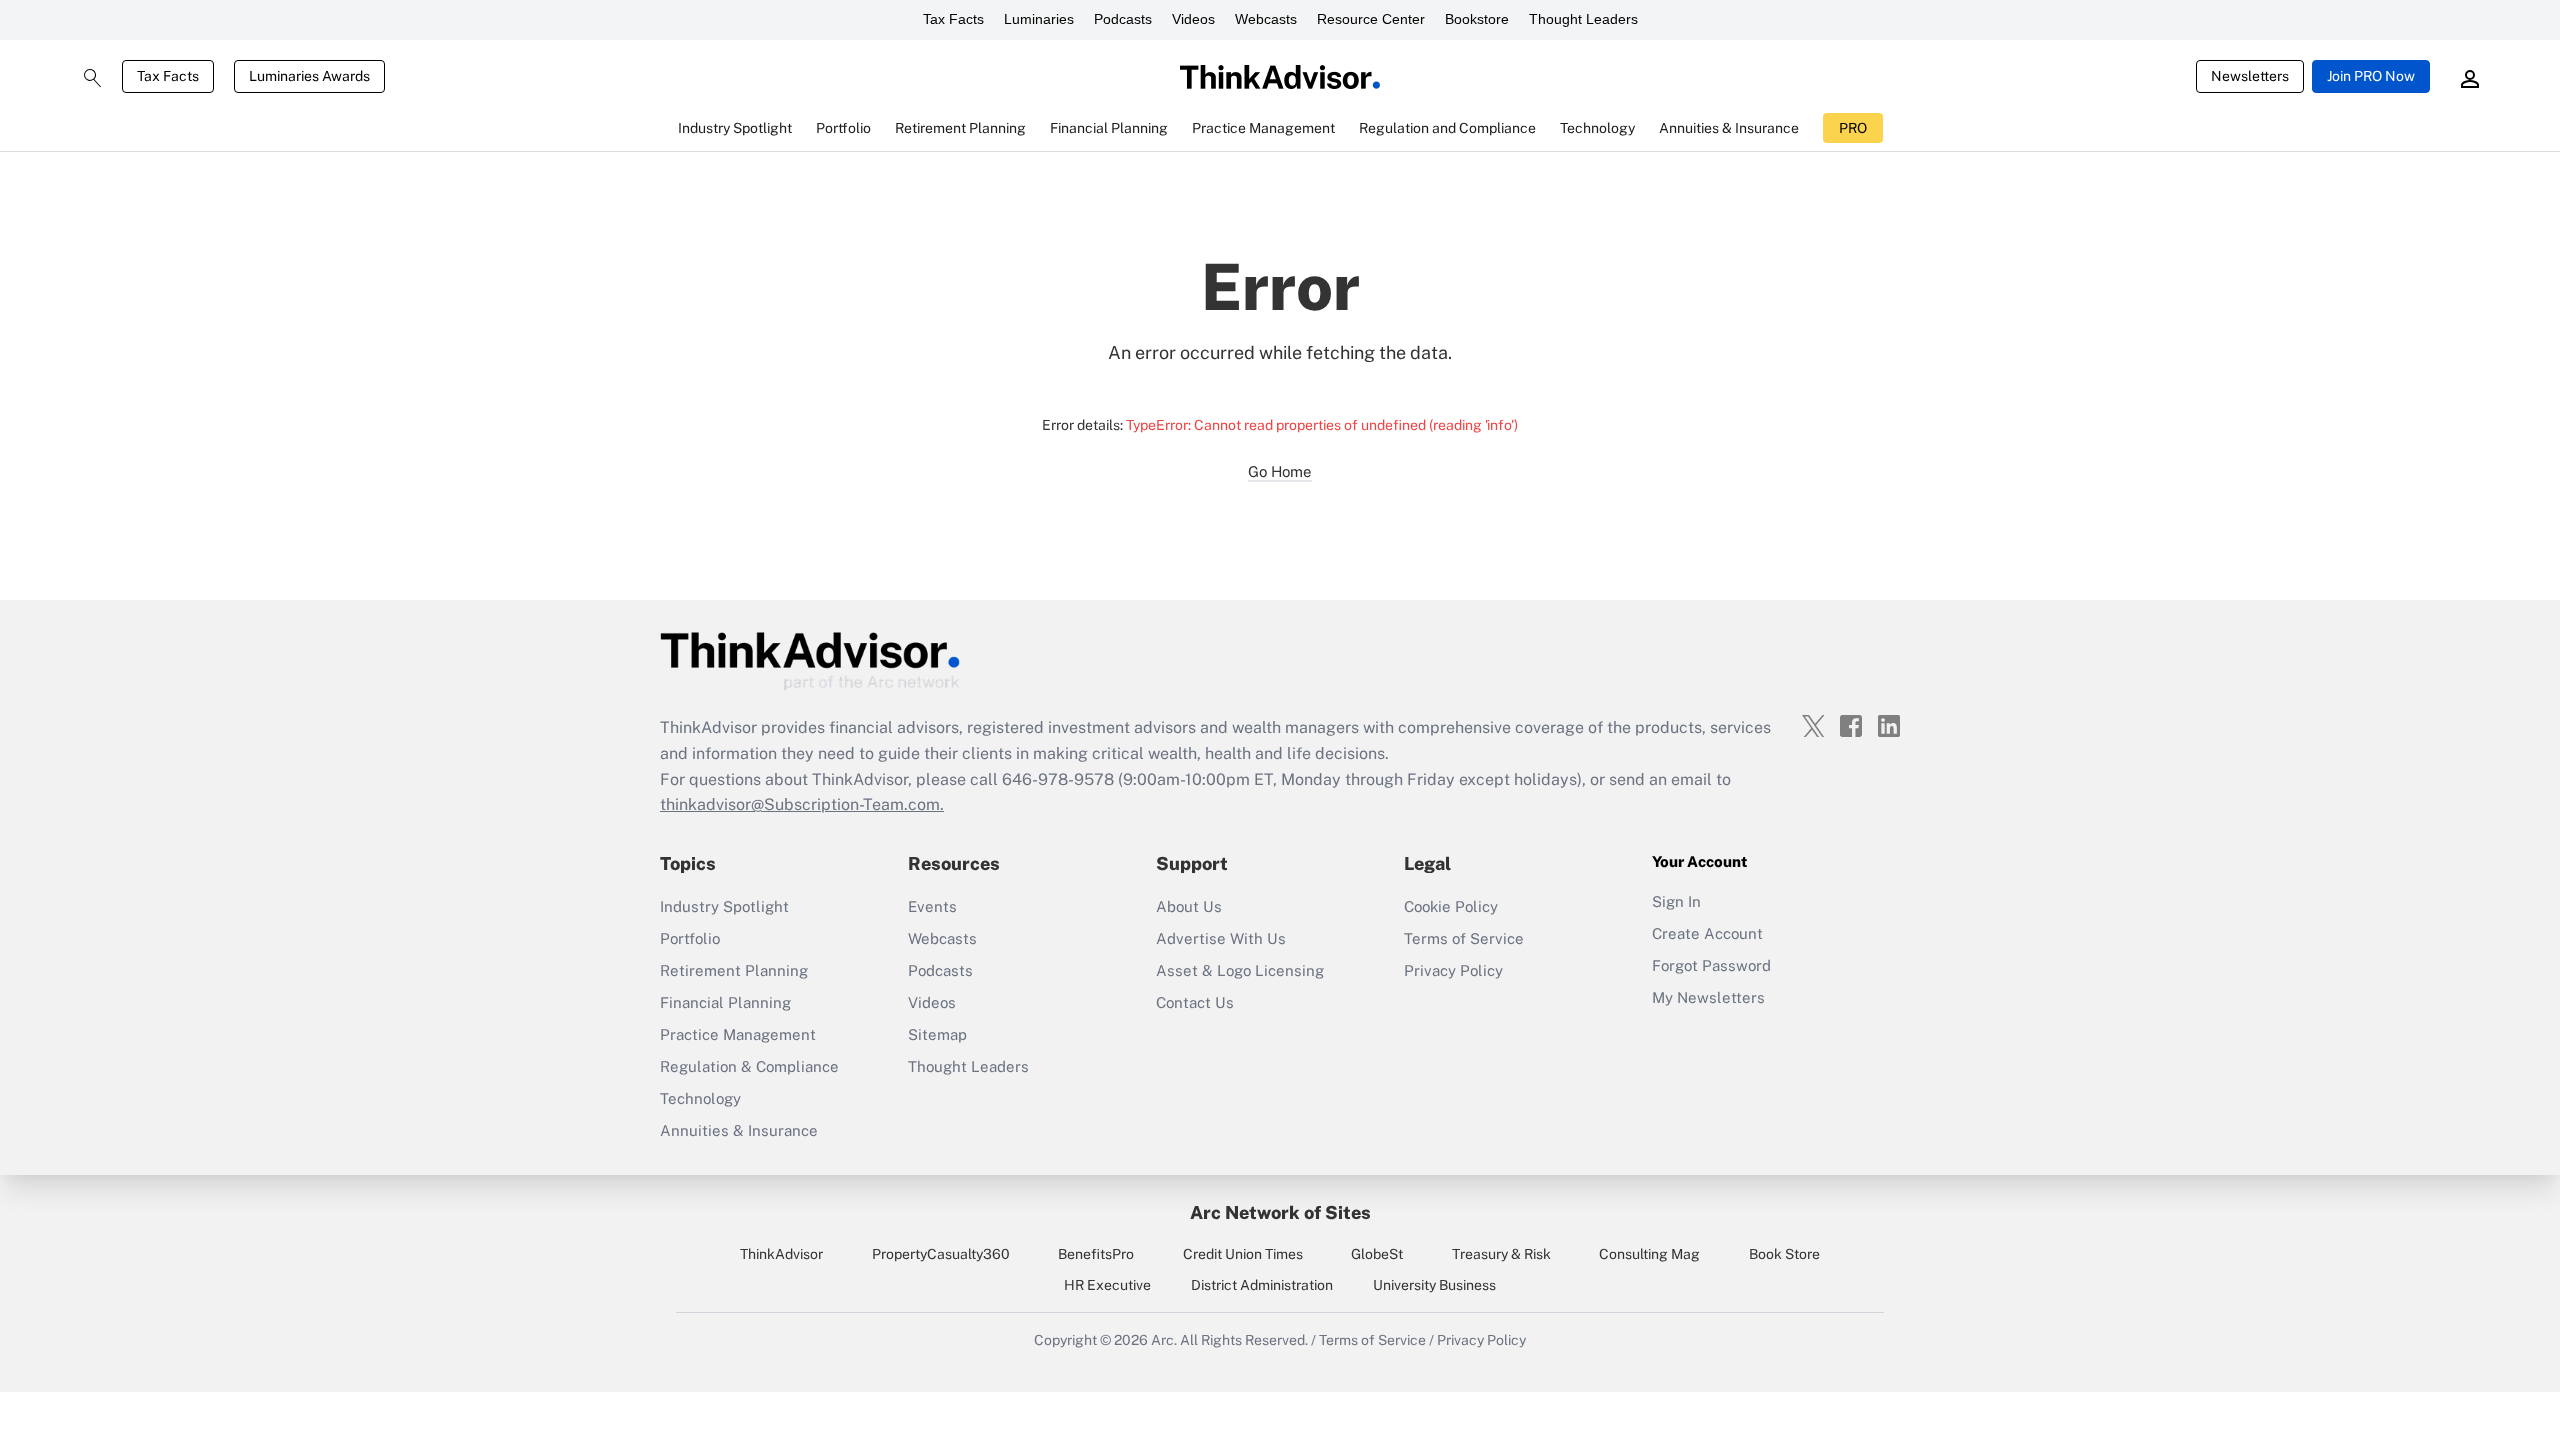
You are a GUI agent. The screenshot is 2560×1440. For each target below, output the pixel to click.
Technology (700, 1098)
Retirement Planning (734, 970)
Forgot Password (1711, 965)
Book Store (1784, 1254)
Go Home (1280, 471)
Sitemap (937, 1034)
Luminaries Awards (309, 76)
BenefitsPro (1096, 1254)
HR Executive (1107, 1285)
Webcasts (1266, 19)
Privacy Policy (1453, 970)
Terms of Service (1464, 938)
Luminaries (1039, 19)
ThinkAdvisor (781, 1254)
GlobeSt (1377, 1254)
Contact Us (1195, 1002)
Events (932, 906)
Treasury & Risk (1501, 1254)
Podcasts (1123, 19)
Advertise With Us (1221, 938)
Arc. (1164, 1340)
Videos (1193, 19)
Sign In (1676, 901)
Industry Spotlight (724, 906)
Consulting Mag (1649, 1254)
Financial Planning (725, 1002)
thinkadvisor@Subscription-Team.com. (802, 804)
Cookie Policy (1451, 906)
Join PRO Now (2371, 76)
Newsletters (2250, 76)
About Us (1189, 906)
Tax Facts (953, 19)
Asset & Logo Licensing (1240, 970)
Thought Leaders (1583, 19)
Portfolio (690, 938)
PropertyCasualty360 (941, 1254)
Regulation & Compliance (749, 1066)
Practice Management (738, 1034)
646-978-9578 (1058, 779)
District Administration (1262, 1285)
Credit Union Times (1243, 1254)
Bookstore (1477, 19)
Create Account (1707, 933)
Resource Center (1371, 19)
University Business (1434, 1285)
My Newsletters (1708, 997)
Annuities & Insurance (739, 1130)
